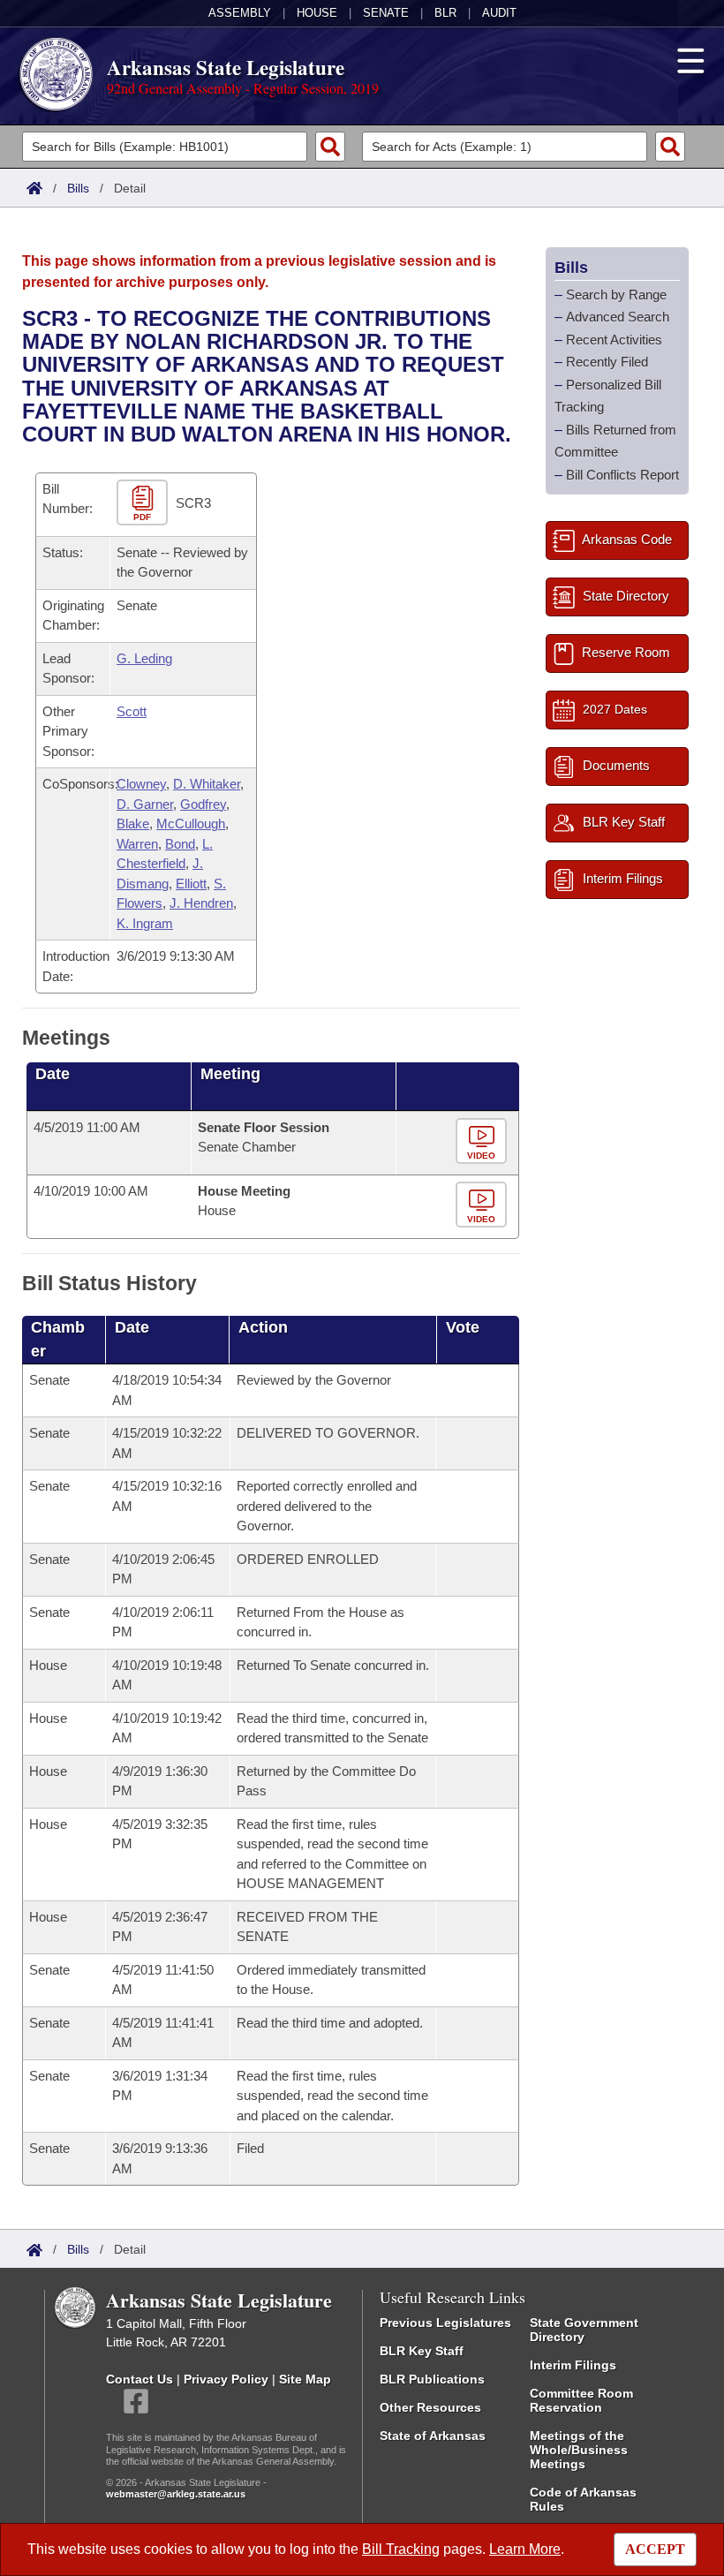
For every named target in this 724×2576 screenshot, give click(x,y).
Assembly (240, 13)
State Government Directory (584, 2330)
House (317, 13)
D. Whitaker (207, 784)
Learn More (525, 2549)
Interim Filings (573, 2365)
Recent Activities (614, 340)
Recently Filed (607, 362)
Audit (499, 13)
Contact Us (140, 2379)
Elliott (191, 884)
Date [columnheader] (53, 1074)
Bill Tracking (401, 2549)
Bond (180, 844)
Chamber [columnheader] (58, 1339)
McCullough (191, 823)
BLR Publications (432, 2379)
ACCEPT (655, 2549)
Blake (133, 823)
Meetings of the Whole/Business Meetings (579, 2450)
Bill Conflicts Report (622, 475)
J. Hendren (201, 903)
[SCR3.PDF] (144, 503)
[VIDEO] (483, 1141)
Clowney (141, 784)
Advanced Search (618, 317)
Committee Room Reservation (581, 2400)
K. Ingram (145, 923)
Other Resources (430, 2407)
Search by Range (616, 295)
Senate (386, 13)
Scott (132, 711)
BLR (445, 13)
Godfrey (203, 804)
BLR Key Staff (422, 2351)
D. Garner (145, 804)
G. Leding (144, 658)
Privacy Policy (226, 2379)
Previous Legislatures (445, 2323)
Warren (137, 844)
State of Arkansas (433, 2436)
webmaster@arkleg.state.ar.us (176, 2494)
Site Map (305, 2379)
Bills (78, 188)
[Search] (330, 147)
